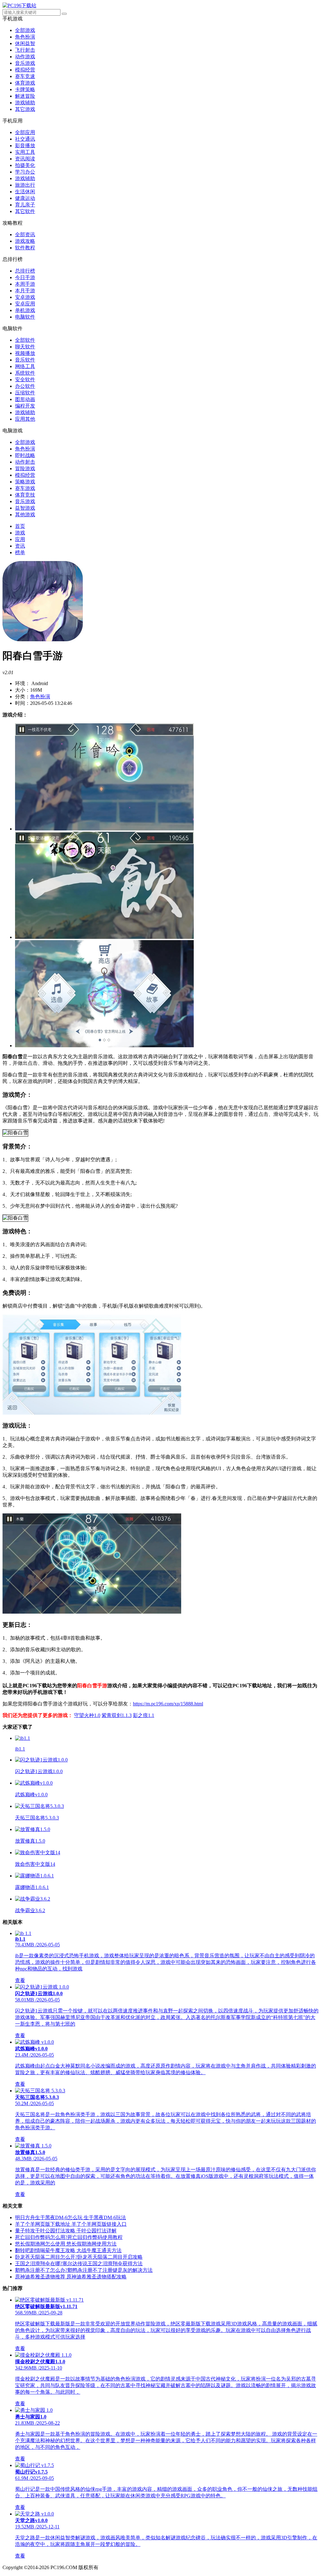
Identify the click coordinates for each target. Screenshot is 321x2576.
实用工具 (25, 152)
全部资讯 (25, 234)
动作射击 (25, 462)
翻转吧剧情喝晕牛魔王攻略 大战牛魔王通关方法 (68, 2250)
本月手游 (25, 291)
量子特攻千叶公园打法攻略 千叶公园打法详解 (66, 2231)
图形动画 (25, 399)
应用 (20, 539)
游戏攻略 (25, 241)
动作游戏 (25, 57)
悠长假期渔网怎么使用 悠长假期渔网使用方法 (66, 2244)
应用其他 (25, 419)
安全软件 (25, 380)
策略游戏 (25, 482)
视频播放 (25, 353)
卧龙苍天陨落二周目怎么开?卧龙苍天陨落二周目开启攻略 (79, 2257)
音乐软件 (25, 360)
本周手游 (25, 284)
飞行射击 (25, 50)
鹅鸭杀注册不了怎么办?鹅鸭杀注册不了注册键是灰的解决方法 (84, 2270)
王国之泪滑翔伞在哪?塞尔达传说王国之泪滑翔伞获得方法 (79, 2264)
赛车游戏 (25, 488)
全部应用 (25, 132)
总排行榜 (25, 271)
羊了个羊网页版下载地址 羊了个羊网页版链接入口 (71, 2224)
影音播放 (25, 146)
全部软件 (25, 340)
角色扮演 (25, 37)
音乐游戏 (25, 63)
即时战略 (25, 455)
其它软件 (25, 211)
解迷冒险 (25, 96)
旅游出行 (25, 185)
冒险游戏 (25, 468)
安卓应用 (25, 304)
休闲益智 (25, 43)
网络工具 (25, 366)
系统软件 (25, 373)
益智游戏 (25, 508)
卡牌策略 (25, 89)
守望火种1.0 (87, 1715)
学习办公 (25, 172)
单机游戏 (25, 310)
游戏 (20, 533)
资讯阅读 (25, 159)
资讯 (20, 546)
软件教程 (25, 248)
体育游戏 (25, 83)
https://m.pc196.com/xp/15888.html (168, 1704)
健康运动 (25, 198)
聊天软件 (25, 347)
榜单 (20, 552)
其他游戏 (25, 515)
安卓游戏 (25, 297)
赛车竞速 (25, 76)
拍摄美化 (25, 165)
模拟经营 (25, 70)
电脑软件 (25, 317)
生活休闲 (25, 192)
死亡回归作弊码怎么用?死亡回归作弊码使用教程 (69, 2237)
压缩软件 (25, 393)
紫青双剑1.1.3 (117, 1715)
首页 (20, 526)
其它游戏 (25, 109)
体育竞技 (25, 495)
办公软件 (25, 386)
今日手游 (25, 277)
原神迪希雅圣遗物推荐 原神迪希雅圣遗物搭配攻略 (71, 2277)
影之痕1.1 (144, 1715)
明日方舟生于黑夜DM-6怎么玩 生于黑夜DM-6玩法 (71, 2217)
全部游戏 (25, 30)
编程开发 (25, 406)
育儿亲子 (25, 205)
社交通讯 (25, 139)
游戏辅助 (25, 103)
